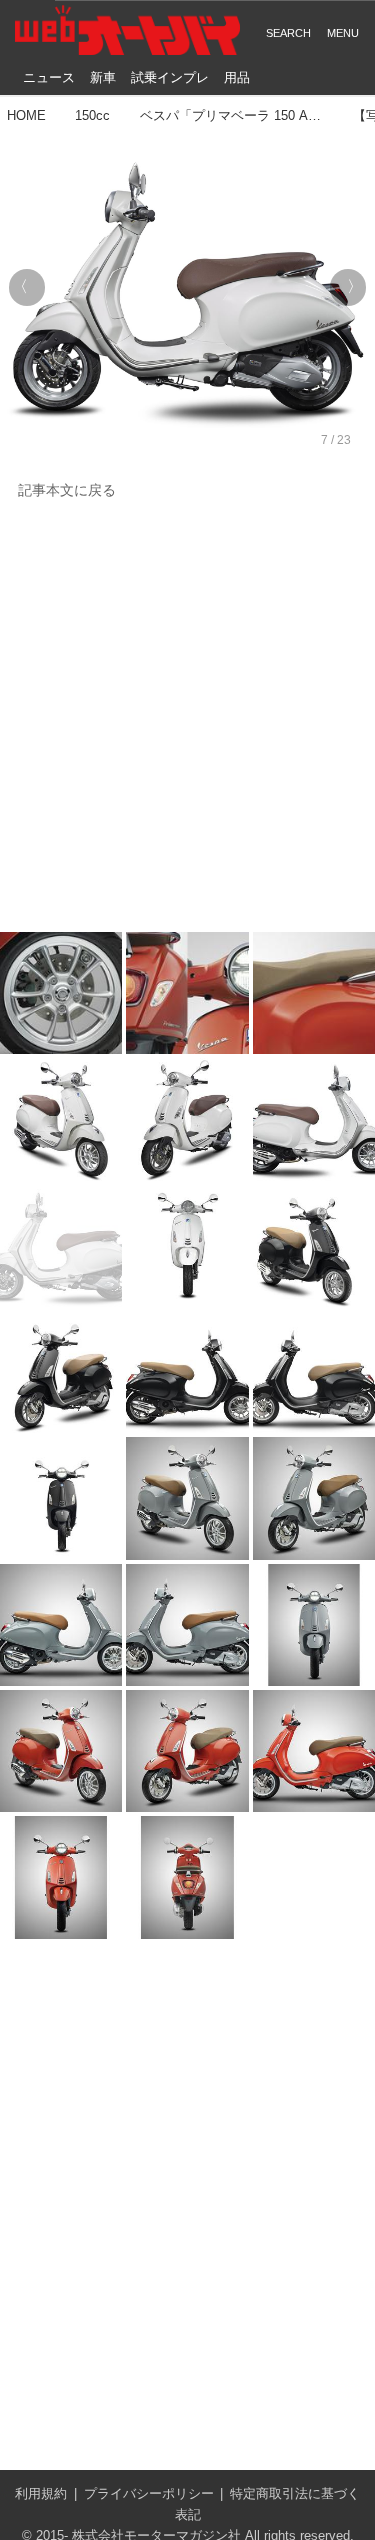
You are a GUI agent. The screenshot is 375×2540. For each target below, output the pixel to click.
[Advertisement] (187, 717)
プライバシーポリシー (149, 2493)
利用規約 (41, 2493)
